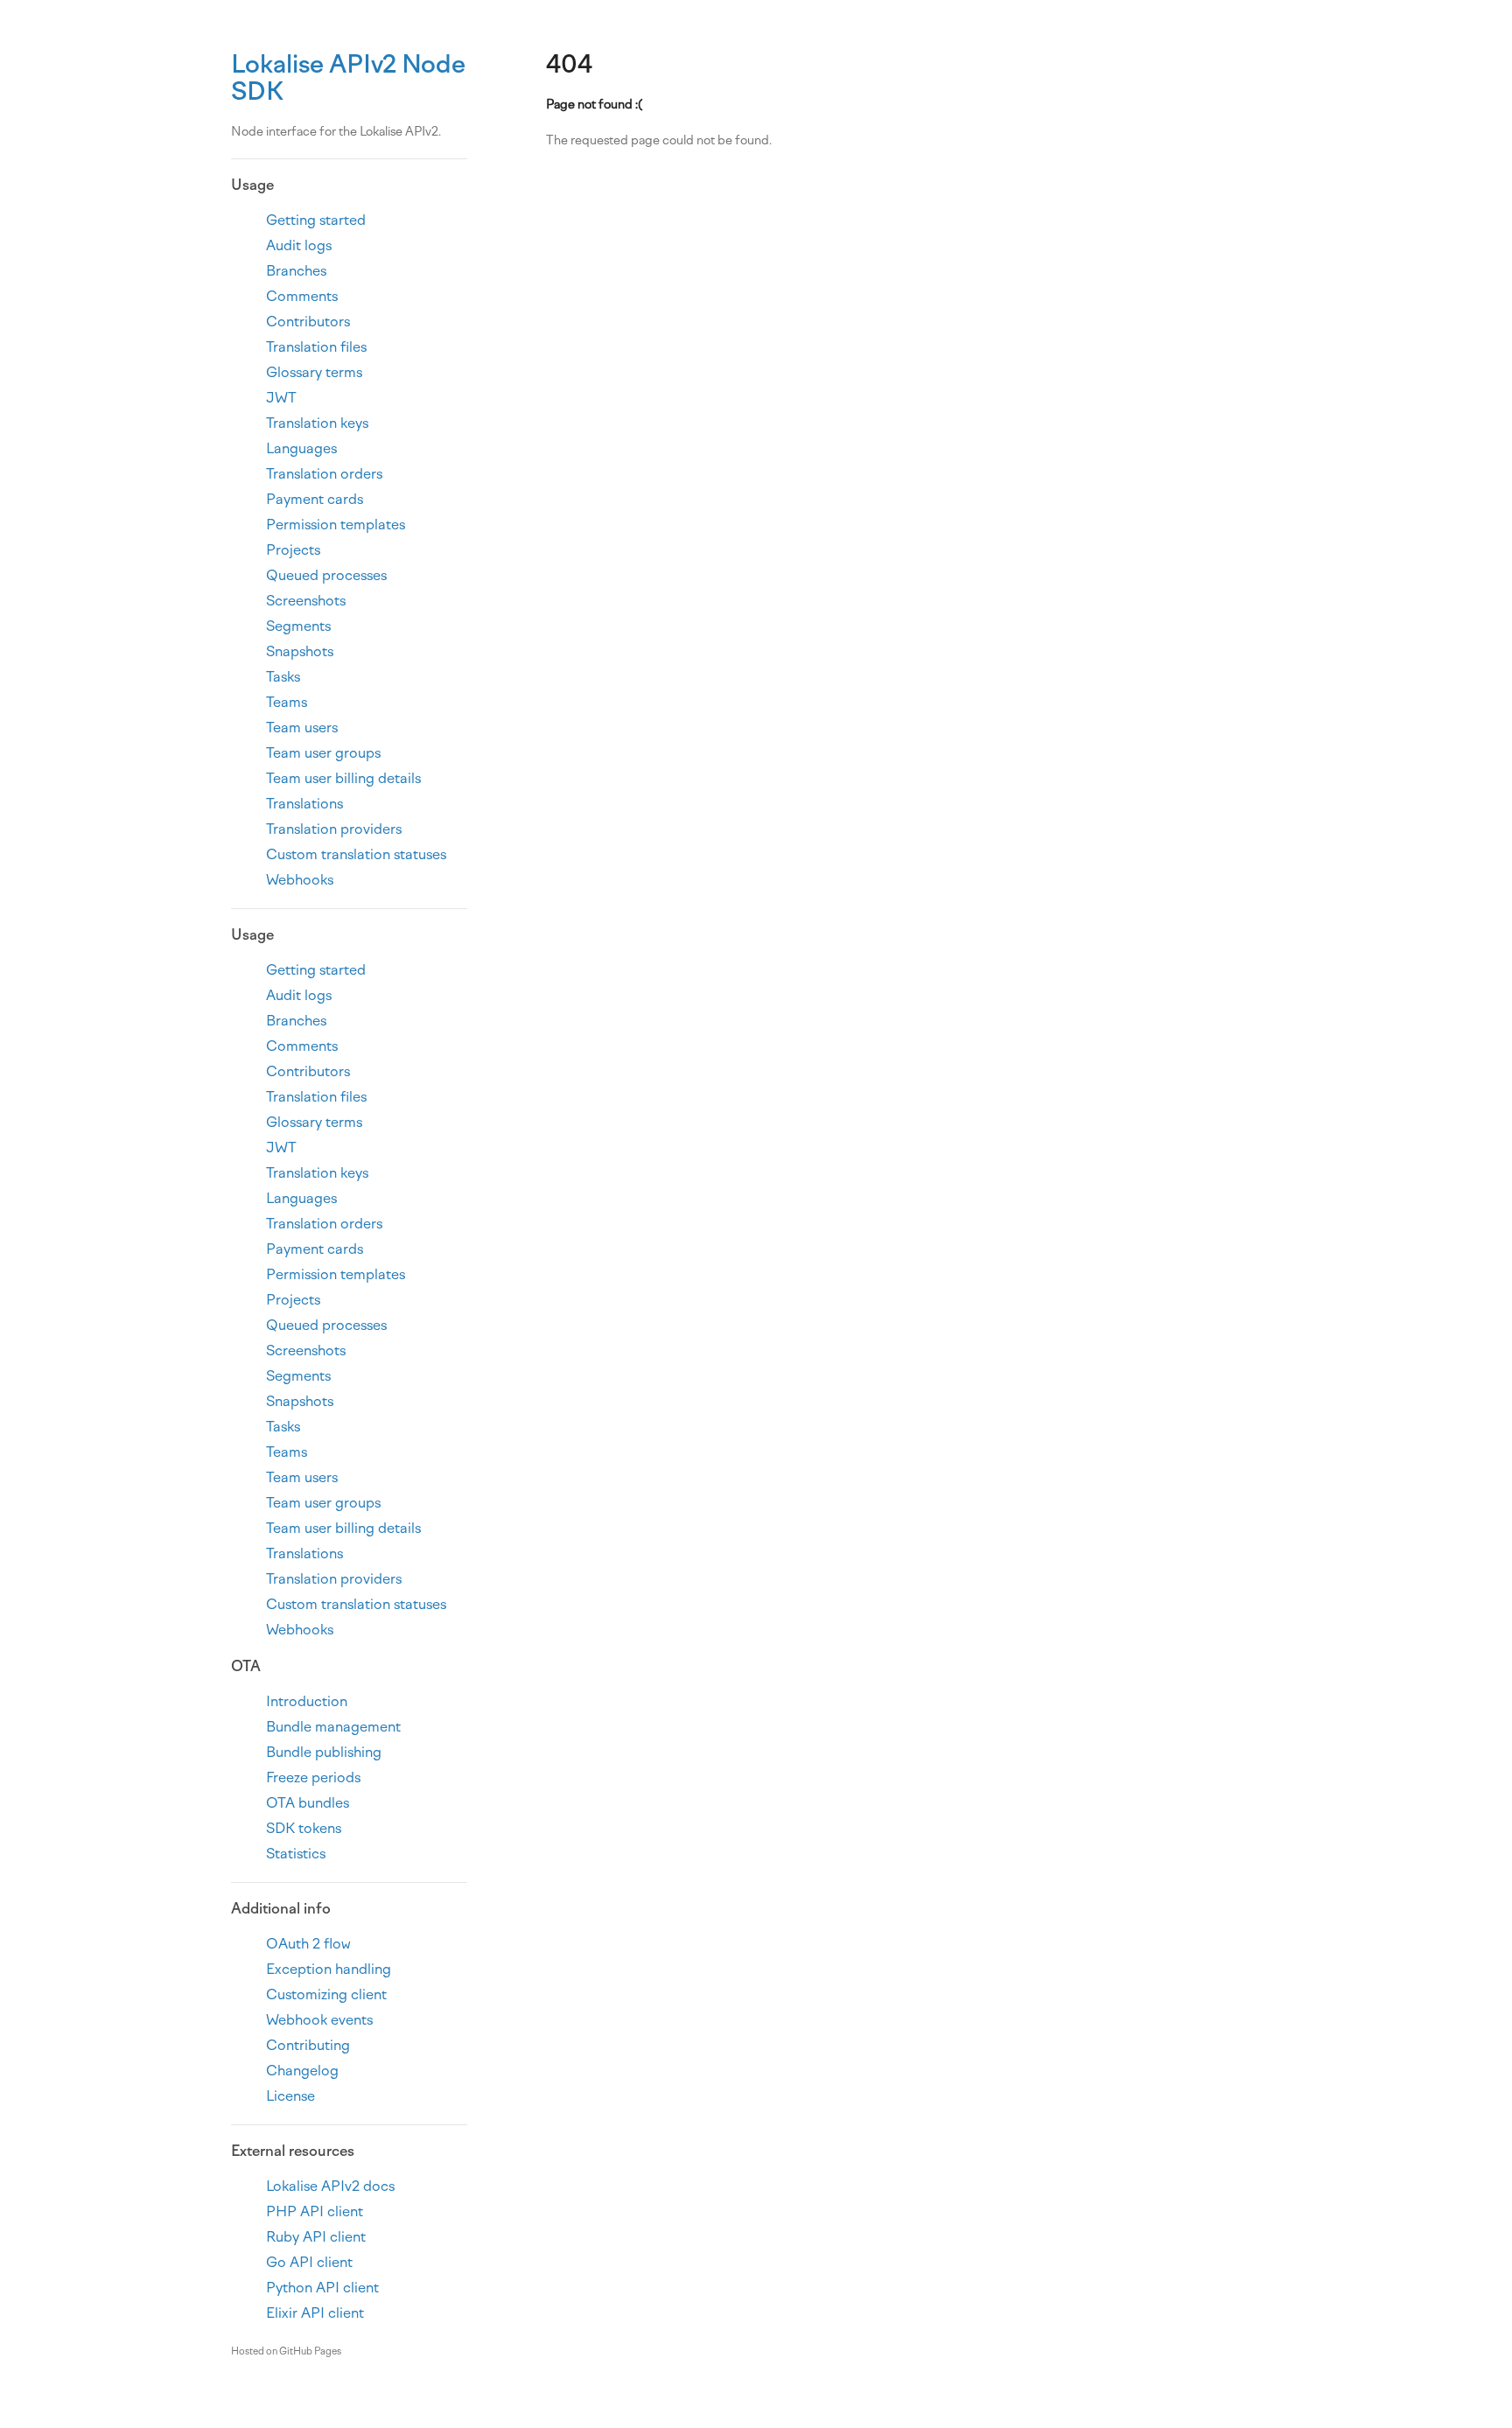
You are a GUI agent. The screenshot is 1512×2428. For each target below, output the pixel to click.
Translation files (316, 347)
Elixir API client (315, 2313)
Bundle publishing (324, 1752)
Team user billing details (343, 778)
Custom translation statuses (356, 854)
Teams (287, 702)
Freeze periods (313, 1777)
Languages (301, 448)
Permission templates (336, 525)
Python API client (322, 2288)
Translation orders (324, 474)
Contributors (308, 322)
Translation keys (317, 423)
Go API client (309, 2262)
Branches (296, 271)
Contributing (308, 2045)
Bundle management (333, 1727)
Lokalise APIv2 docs (330, 2186)
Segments (298, 626)
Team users (302, 728)
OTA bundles (308, 1803)
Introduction (307, 1701)
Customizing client (326, 1994)
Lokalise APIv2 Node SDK (348, 77)
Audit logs (299, 245)
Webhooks (300, 880)
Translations (304, 804)
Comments (302, 296)
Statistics (296, 1854)
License (290, 2096)
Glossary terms (314, 372)
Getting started (316, 220)
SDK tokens (304, 1828)
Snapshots (300, 651)
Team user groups (323, 753)
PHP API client (315, 2211)
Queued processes (326, 575)
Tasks (283, 677)
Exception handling (329, 1969)
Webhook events (319, 2020)
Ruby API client (316, 2237)
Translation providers (334, 829)
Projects (293, 550)
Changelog (302, 2071)
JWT (281, 398)
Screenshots (306, 601)
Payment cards (315, 499)
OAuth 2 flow (308, 1944)
